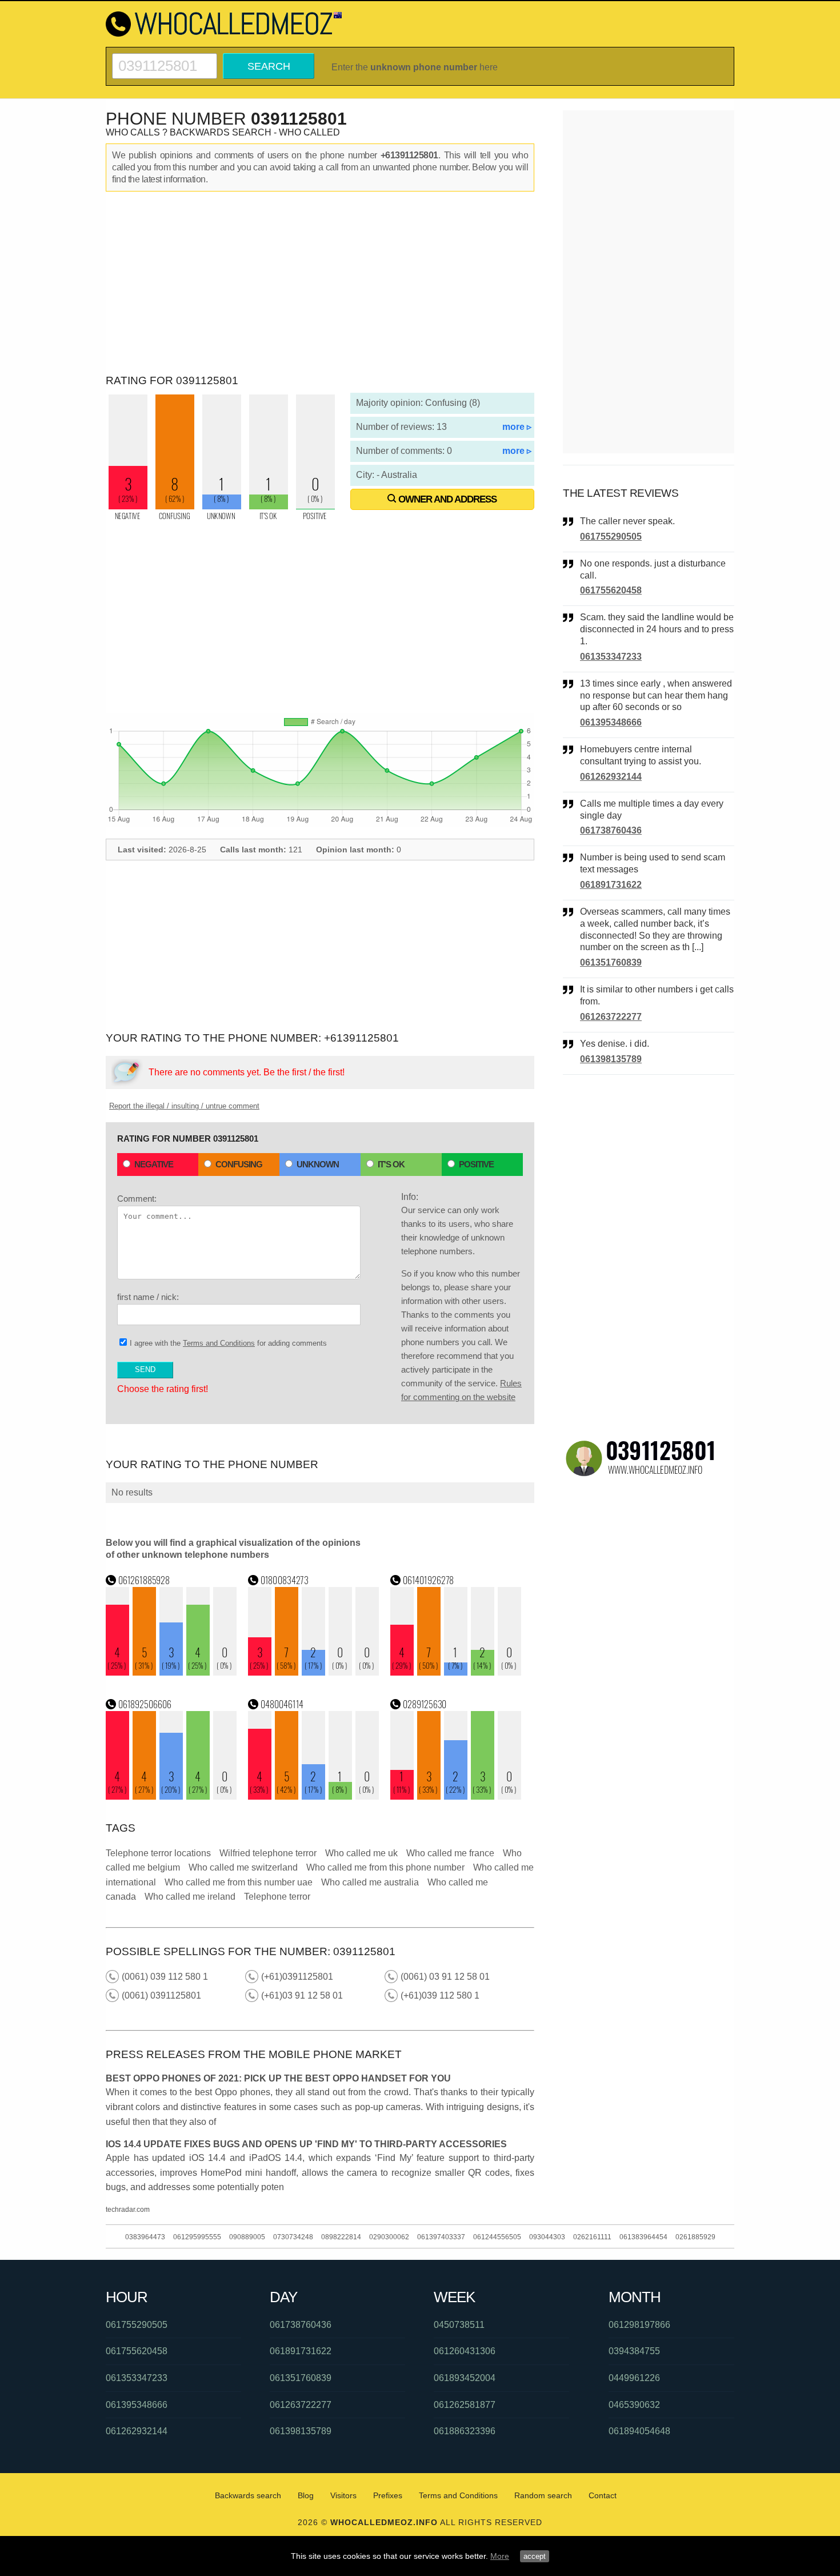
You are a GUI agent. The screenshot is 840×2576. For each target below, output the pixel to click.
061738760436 (611, 830)
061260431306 (465, 2351)
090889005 (247, 2237)
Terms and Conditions (219, 1343)
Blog (306, 2495)
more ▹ (517, 427)
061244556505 (497, 2237)
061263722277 (611, 1017)
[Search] (165, 58)
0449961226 (634, 2378)
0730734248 (293, 2237)
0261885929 (695, 2237)
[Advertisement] (320, 283)
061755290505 (611, 537)
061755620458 (611, 590)
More (500, 2556)
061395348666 (611, 722)
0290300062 (389, 2237)
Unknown (318, 1164)
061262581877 (465, 2405)
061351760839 (611, 962)
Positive (476, 1164)
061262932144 (611, 777)
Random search (543, 2495)
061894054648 (639, 2431)
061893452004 (465, 2378)
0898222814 (341, 2237)
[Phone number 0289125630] (456, 1797)
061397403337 (441, 2237)
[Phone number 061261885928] (171, 1672)
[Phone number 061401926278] (456, 1672)
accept (535, 2556)
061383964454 (643, 2237)
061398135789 (611, 1059)
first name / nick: (148, 1297)
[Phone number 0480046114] (314, 1797)
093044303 (547, 2237)
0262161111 (592, 2237)
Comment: (137, 1199)
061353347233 (611, 657)
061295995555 (197, 2237)
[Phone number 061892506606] (171, 1797)
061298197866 (639, 2325)
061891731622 (611, 885)
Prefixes (388, 2495)
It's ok (391, 1164)
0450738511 (459, 2325)
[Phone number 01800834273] (314, 1672)
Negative (154, 1164)
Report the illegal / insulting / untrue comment (184, 1106)
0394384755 (634, 2351)
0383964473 (145, 2237)
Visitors (343, 2495)
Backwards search (248, 2495)
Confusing (239, 1164)
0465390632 (634, 2405)
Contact (603, 2495)
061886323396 (465, 2431)
